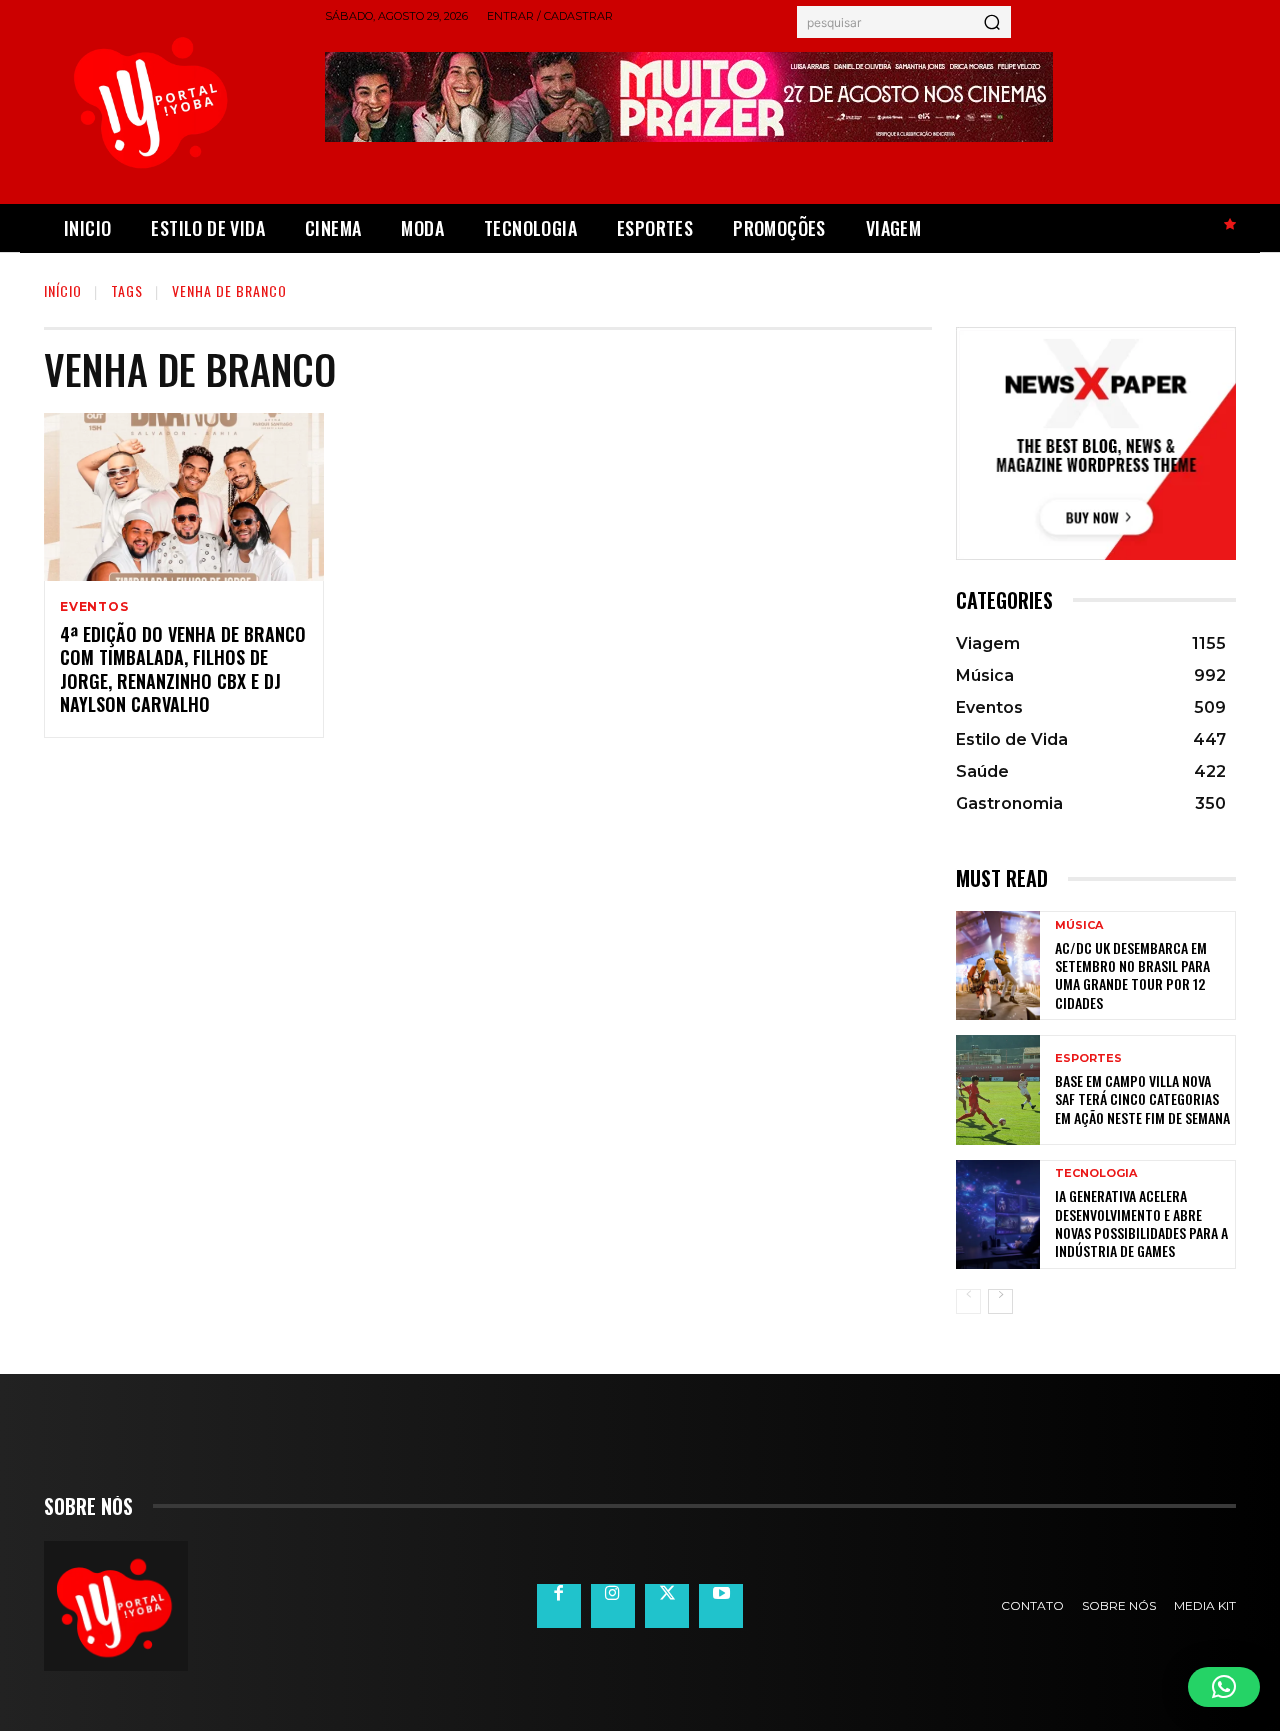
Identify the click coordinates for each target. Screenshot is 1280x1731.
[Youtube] (721, 1606)
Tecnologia (1096, 1173)
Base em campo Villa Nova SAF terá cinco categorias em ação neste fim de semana (1142, 1098)
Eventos (94, 607)
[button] (1224, 1687)
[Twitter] (667, 1606)
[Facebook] (559, 1606)
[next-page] (1000, 1301)
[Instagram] (613, 1606)
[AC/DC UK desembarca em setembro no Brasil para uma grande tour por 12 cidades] (998, 965)
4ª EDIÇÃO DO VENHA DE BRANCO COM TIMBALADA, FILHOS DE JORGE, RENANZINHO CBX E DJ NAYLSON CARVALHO (183, 669)
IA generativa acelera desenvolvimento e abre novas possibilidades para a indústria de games (1141, 1223)
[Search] (992, 22)
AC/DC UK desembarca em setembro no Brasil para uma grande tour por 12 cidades (1132, 975)
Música (1079, 925)
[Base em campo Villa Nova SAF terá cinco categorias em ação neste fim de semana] (998, 1089)
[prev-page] (968, 1301)
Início (63, 290)
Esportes (1088, 1058)
